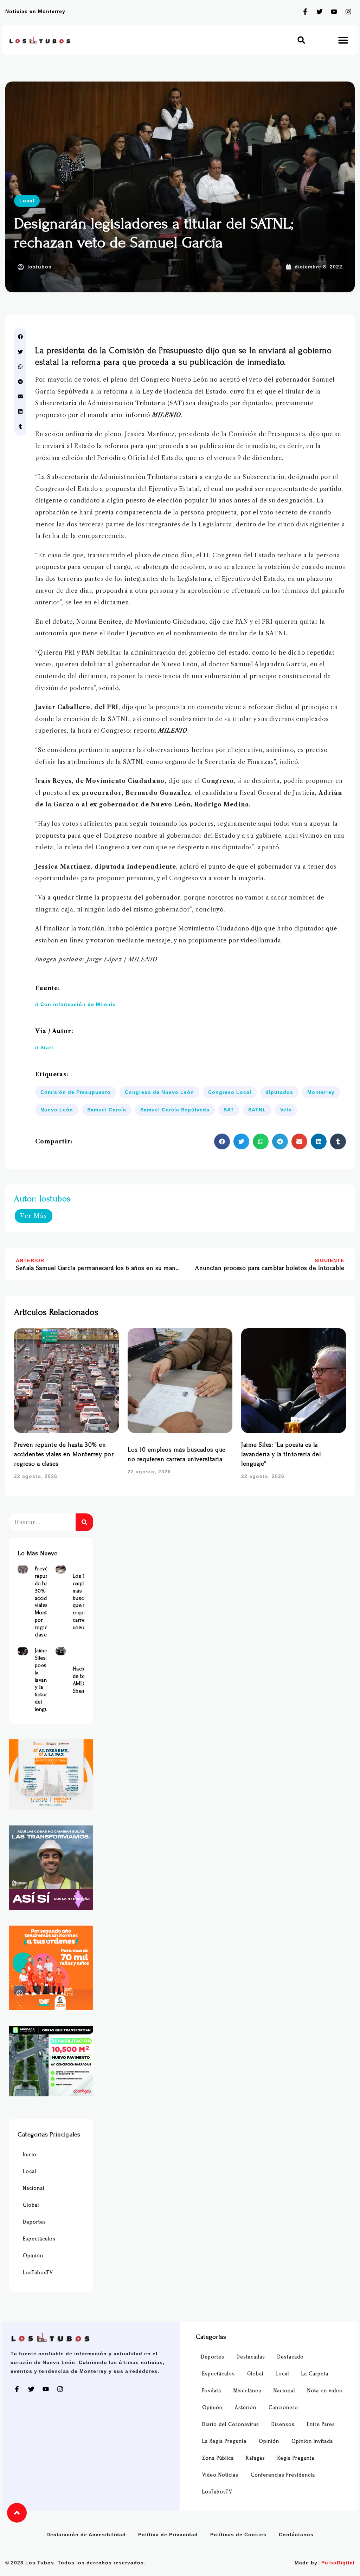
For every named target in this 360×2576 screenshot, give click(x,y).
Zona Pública (218, 2458)
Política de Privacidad (168, 2535)
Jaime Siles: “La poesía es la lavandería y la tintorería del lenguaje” (281, 1454)
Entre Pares (321, 2424)
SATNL (257, 1110)
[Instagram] (348, 12)
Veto (286, 1110)
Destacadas (251, 2357)
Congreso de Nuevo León (159, 1092)
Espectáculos (39, 2239)
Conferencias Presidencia (283, 2475)
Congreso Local (230, 1092)
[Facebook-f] (305, 12)
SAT (229, 1110)
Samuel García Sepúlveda (175, 1110)
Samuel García (107, 1110)
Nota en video (325, 2391)
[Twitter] (320, 12)
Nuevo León (57, 1110)
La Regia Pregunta (224, 2441)
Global (31, 2205)
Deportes (34, 2222)
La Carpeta (315, 2374)
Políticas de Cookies (238, 2535)
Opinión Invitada (312, 2441)
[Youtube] (334, 12)
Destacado (291, 2357)
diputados (279, 1092)
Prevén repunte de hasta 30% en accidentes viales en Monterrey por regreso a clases (64, 1454)
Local (27, 201)
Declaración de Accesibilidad (86, 2535)
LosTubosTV (38, 2273)
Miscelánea (247, 2391)
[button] (301, 40)
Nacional (34, 2188)
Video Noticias (220, 2475)
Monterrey (321, 1092)
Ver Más (34, 1216)
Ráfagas (256, 2458)
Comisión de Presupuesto (76, 1092)
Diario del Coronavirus (231, 2424)
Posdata (212, 2391)
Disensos (283, 2424)
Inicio (30, 2155)
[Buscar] (84, 1522)
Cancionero (283, 2408)
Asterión (246, 2408)
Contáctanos (296, 2535)
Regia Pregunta (296, 2458)
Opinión (33, 2256)
